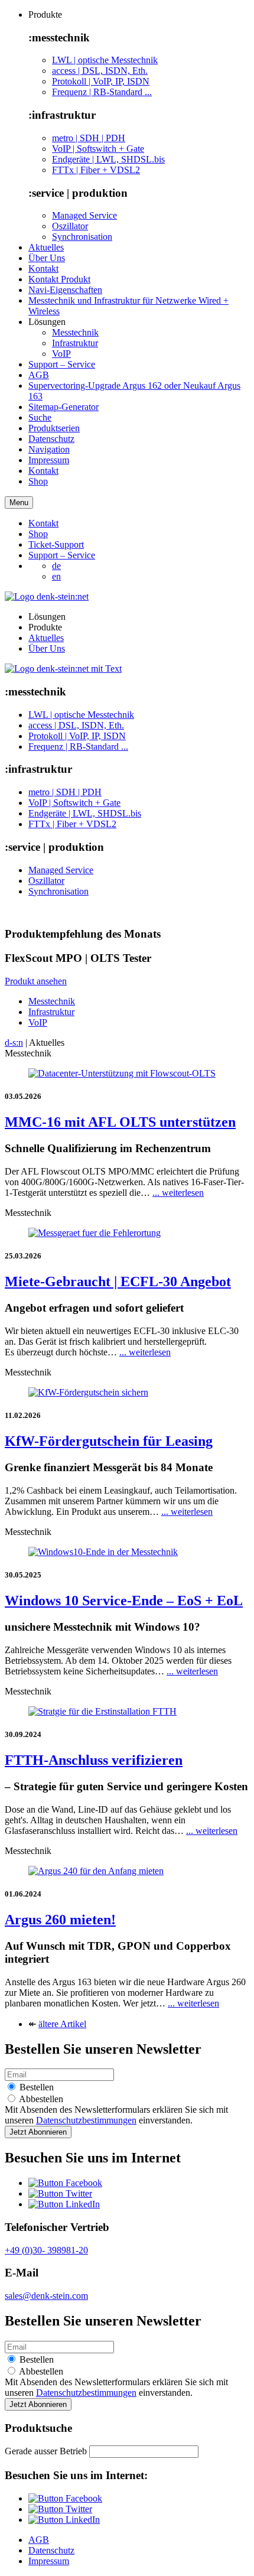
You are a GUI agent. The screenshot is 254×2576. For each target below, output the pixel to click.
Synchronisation (82, 237)
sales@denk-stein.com (46, 2296)
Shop (38, 481)
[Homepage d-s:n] (47, 596)
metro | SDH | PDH (89, 138)
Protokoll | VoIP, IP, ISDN (101, 81)
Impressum (49, 460)
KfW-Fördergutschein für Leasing (109, 1441)
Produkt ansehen (36, 981)
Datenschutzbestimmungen (86, 2120)
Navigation (49, 449)
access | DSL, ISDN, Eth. (100, 71)
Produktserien (54, 428)
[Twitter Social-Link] (60, 2193)
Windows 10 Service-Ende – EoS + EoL (124, 1601)
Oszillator (70, 226)
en (56, 576)
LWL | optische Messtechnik (105, 60)
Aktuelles (46, 247)
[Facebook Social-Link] (65, 2183)
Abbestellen (40, 2099)
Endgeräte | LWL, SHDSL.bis (108, 159)
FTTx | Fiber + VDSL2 (96, 170)
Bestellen (35, 2087)
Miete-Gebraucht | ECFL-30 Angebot (118, 1282)
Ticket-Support (56, 544)
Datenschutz (51, 439)
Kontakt (43, 269)
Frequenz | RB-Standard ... (102, 92)
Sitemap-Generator (63, 407)
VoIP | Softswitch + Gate (98, 149)
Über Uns (47, 258)
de (56, 566)
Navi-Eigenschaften (65, 290)
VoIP (61, 354)
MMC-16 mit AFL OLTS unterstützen (120, 1122)
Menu (19, 502)
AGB (39, 375)
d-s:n (14, 1043)
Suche (40, 417)
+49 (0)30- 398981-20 (46, 2250)
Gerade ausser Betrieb (46, 2451)
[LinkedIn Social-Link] (64, 2204)
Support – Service (62, 364)
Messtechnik (75, 332)
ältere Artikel (62, 2024)
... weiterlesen (178, 1193)
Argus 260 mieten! (60, 1920)
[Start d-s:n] (63, 669)
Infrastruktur (75, 343)
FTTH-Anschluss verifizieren (94, 1760)
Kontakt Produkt (59, 279)
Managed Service (84, 215)
